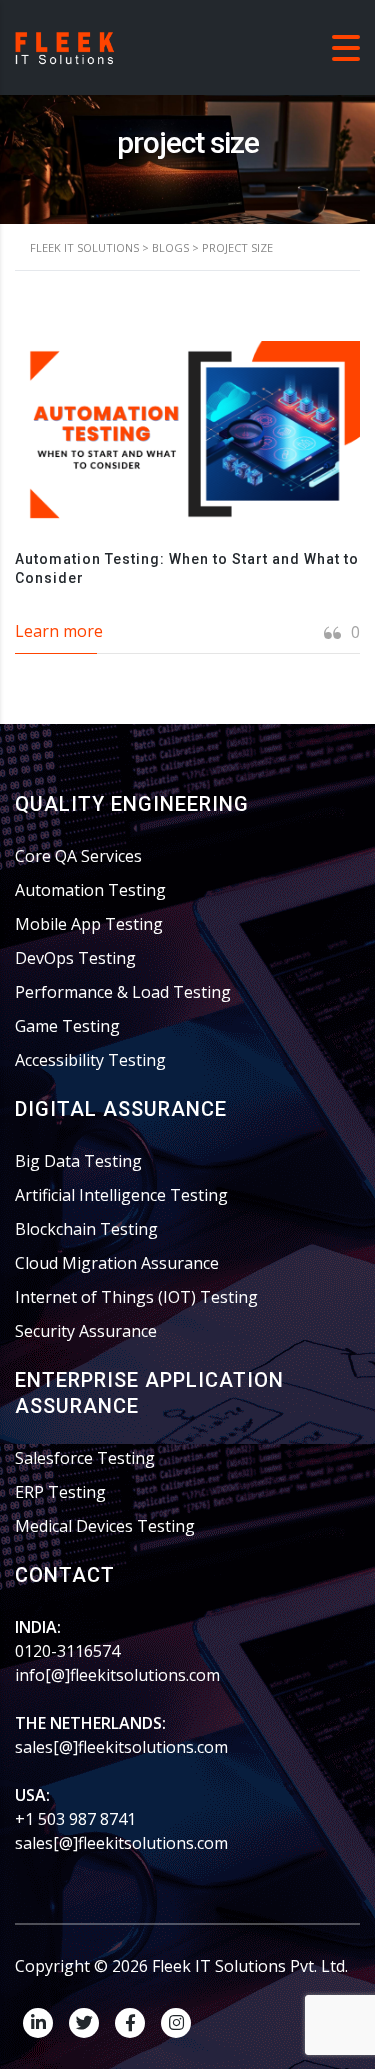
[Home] (65, 46)
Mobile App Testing (89, 924)
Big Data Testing (78, 1161)
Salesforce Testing (85, 1458)
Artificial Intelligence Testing (121, 1195)
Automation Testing (90, 890)
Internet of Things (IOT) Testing (136, 1297)
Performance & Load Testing (123, 992)
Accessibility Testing (90, 1060)
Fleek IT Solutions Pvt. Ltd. (250, 1966)
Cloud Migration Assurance (117, 1263)
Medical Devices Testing (105, 1526)
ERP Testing (60, 1492)
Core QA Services (78, 856)
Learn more (59, 631)
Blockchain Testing (86, 1229)
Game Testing (67, 1026)
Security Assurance (86, 1331)
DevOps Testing (75, 958)
